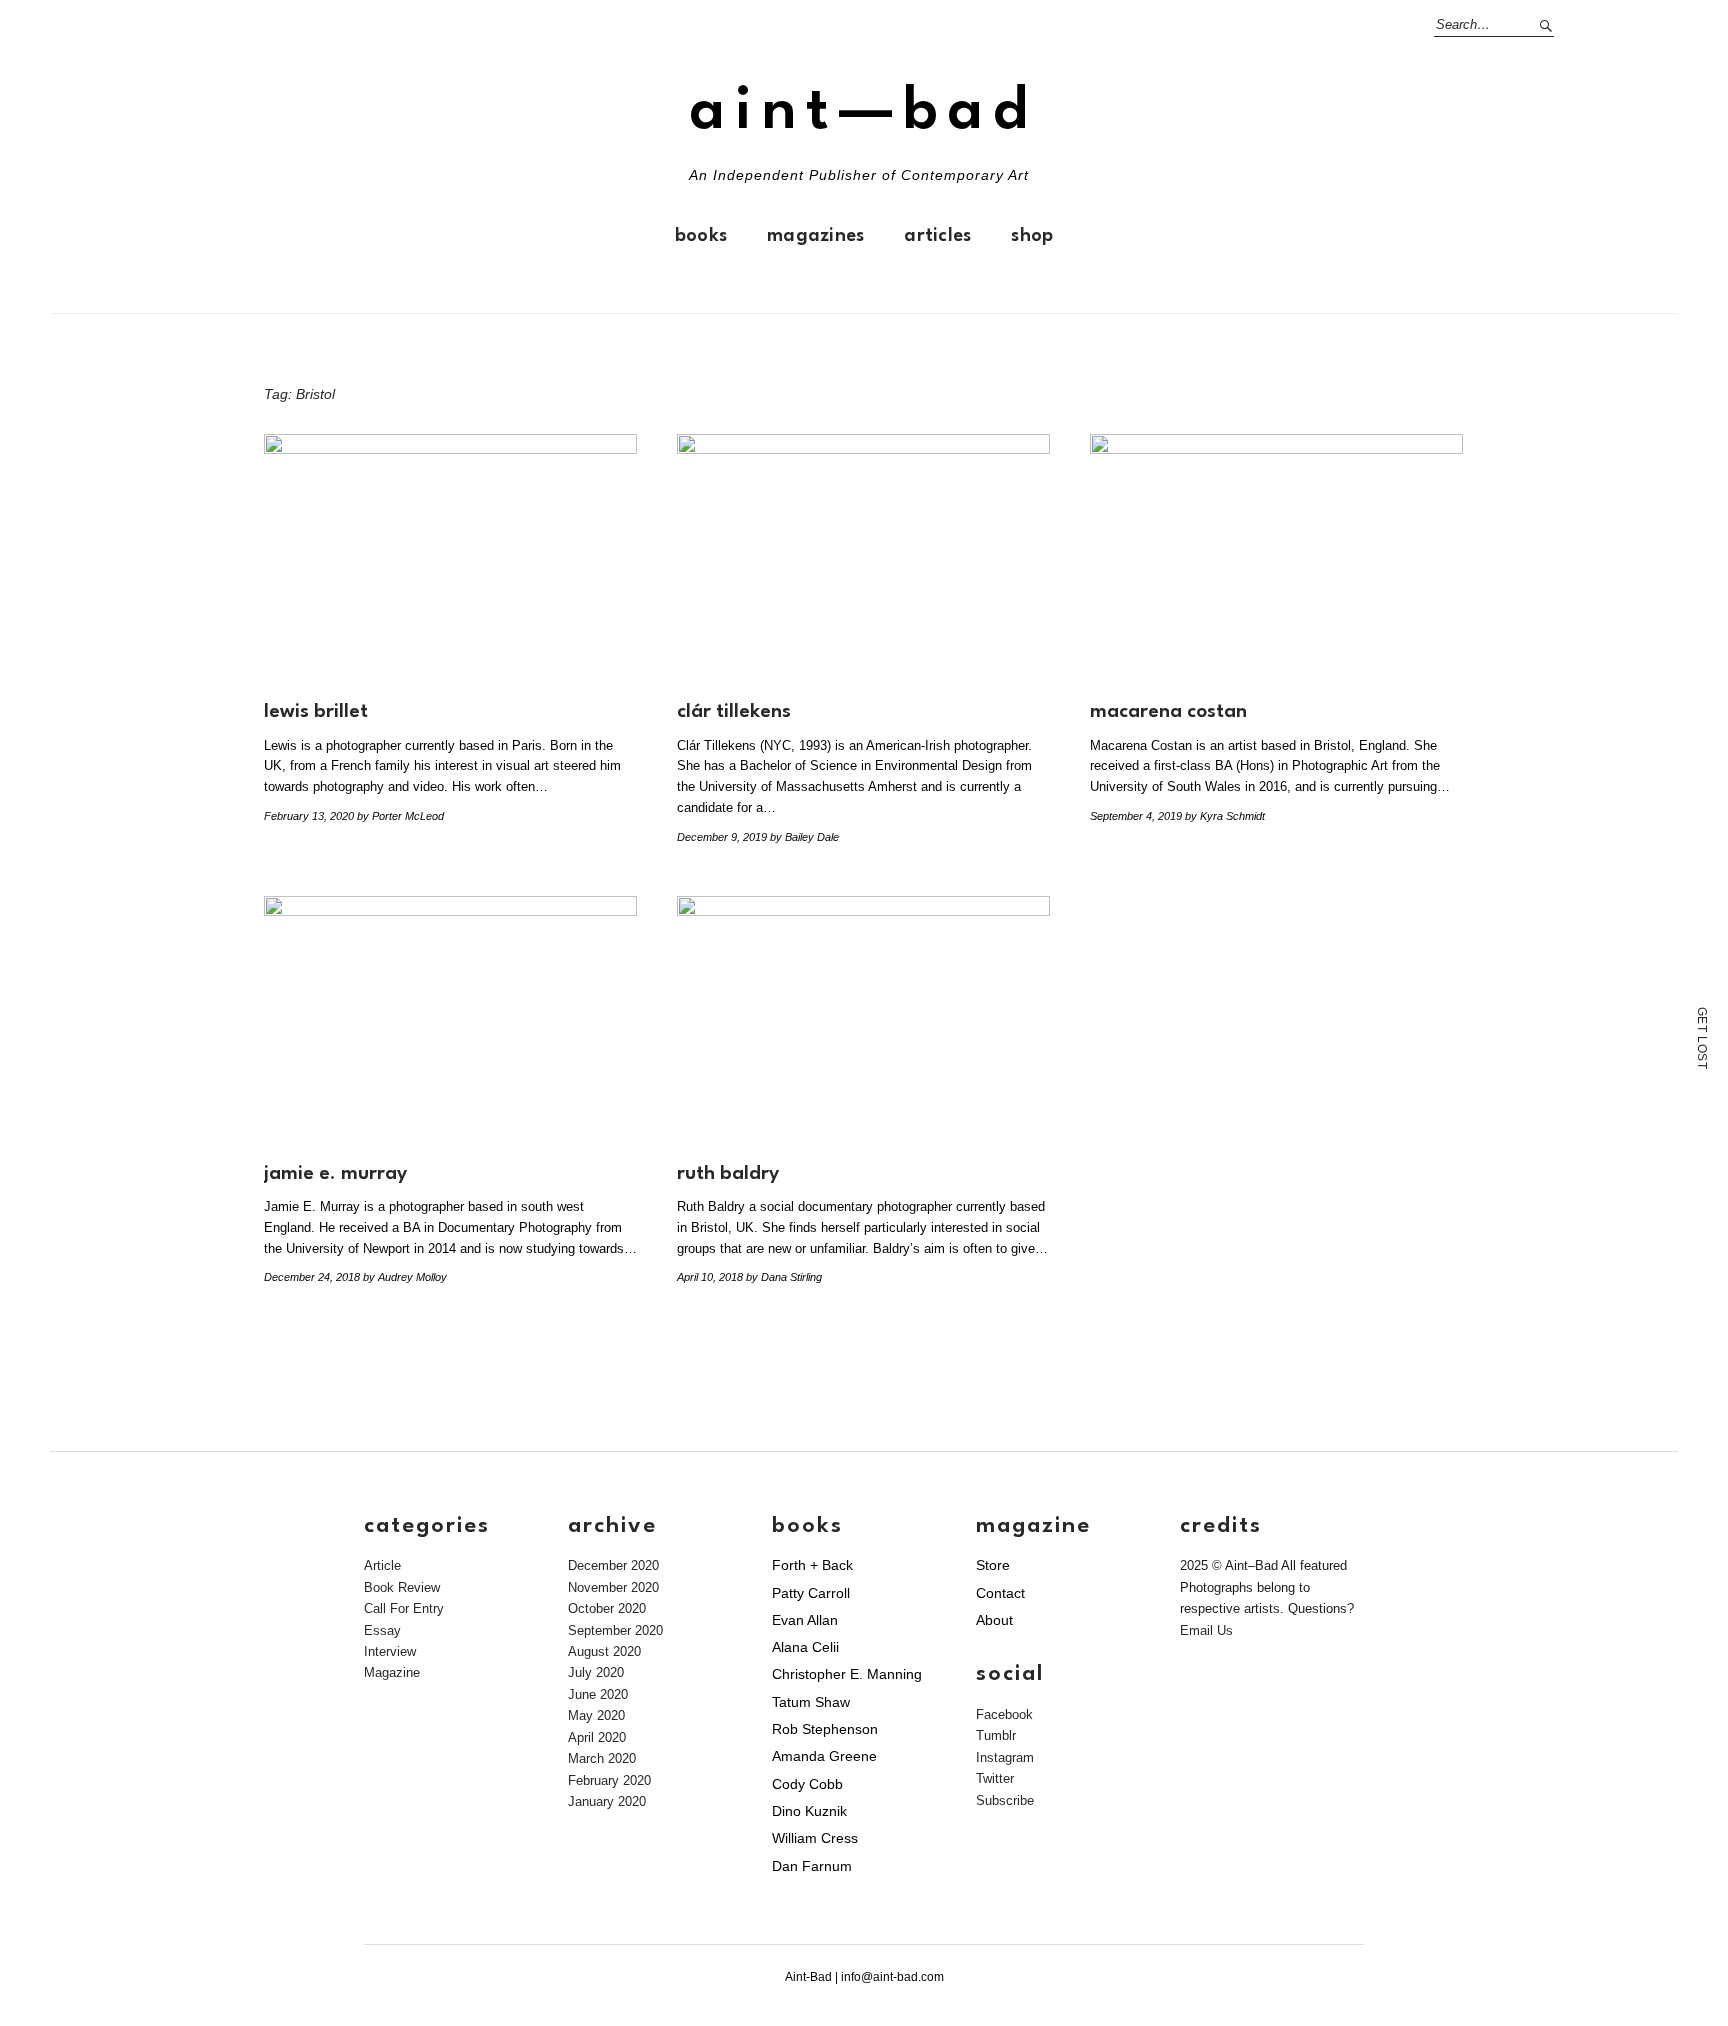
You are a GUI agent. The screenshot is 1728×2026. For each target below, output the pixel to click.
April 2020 (597, 1737)
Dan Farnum (812, 1866)
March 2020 (602, 1758)
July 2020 (596, 1672)
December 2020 (613, 1565)
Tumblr (996, 1735)
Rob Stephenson (825, 1729)
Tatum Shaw (811, 1702)
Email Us (1206, 1630)
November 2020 (613, 1587)
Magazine (392, 1672)
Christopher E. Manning (847, 1674)
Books (701, 236)
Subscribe (1005, 1800)
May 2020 (596, 1715)
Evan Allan (805, 1620)
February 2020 (609, 1780)
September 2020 (615, 1630)
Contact (1000, 1593)
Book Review (402, 1587)
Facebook (1004, 1714)
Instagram (1005, 1757)
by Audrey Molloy (405, 1277)
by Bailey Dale (804, 837)
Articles (937, 236)
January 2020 (607, 1801)
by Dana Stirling (784, 1277)
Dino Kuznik (809, 1811)
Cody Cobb (807, 1784)
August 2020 (604, 1651)
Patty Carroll (811, 1593)
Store (993, 1565)
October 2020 (607, 1608)
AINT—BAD (864, 112)
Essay (382, 1630)
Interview (390, 1651)
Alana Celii (805, 1647)
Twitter (995, 1778)
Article (382, 1565)
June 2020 (598, 1694)
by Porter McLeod (400, 816)
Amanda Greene (824, 1756)
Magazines (815, 236)
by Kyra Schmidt (1225, 816)
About (994, 1620)
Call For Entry (404, 1608)
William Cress (815, 1838)
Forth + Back (812, 1565)
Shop (1032, 236)
